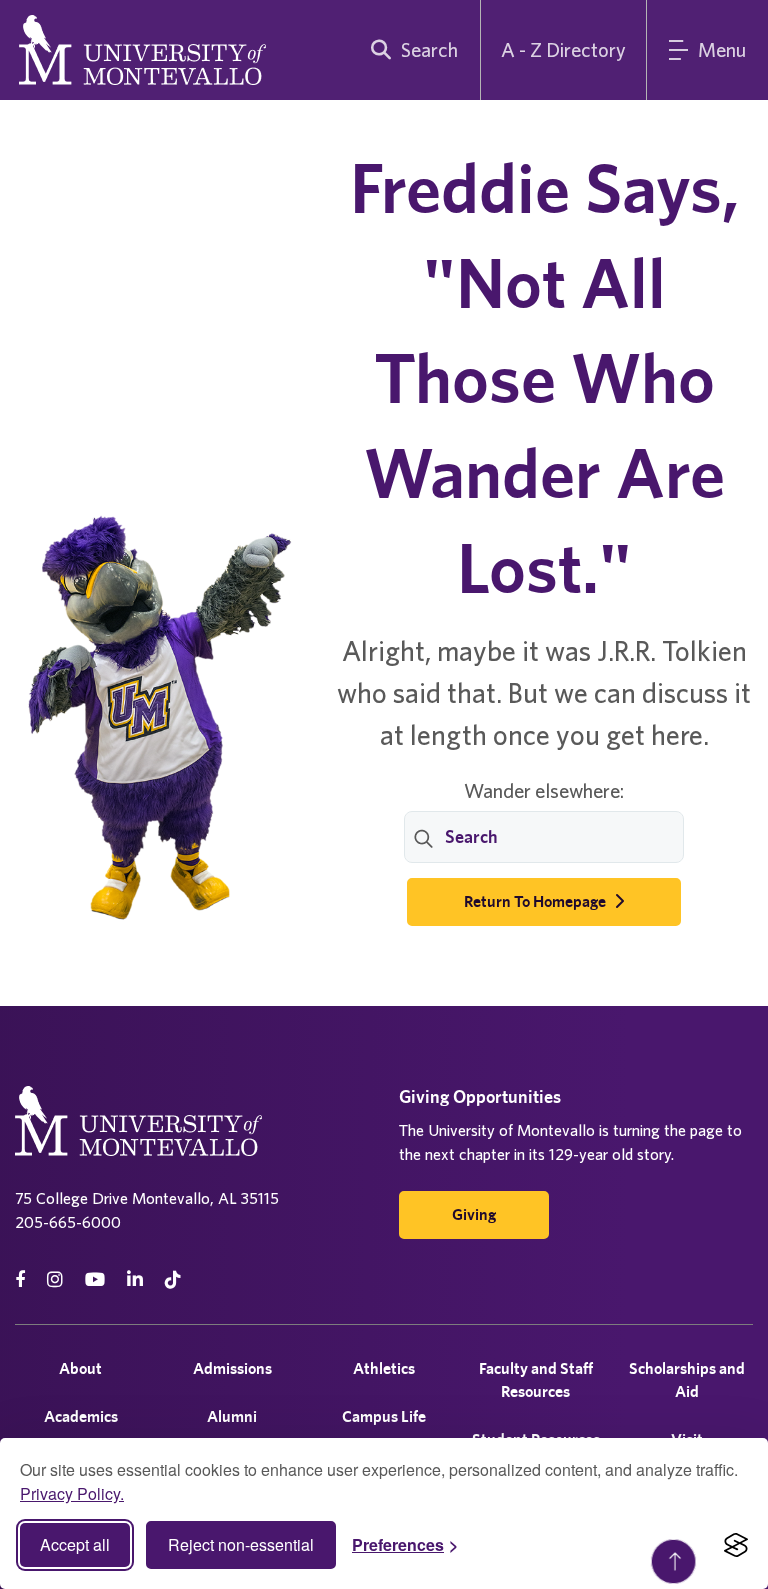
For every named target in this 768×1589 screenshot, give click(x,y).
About (80, 1368)
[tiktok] (173, 1279)
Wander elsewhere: (544, 790)
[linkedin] (135, 1279)
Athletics (384, 1368)
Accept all (75, 1544)
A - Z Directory (563, 49)
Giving (474, 1214)
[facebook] (20, 1279)
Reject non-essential (241, 1544)
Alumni (232, 1416)
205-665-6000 (68, 1222)
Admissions (232, 1368)
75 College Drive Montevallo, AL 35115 (147, 1198)
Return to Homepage (536, 901)
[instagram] (55, 1279)
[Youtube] (95, 1279)
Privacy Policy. (72, 1493)
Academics (81, 1416)
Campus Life (384, 1416)
